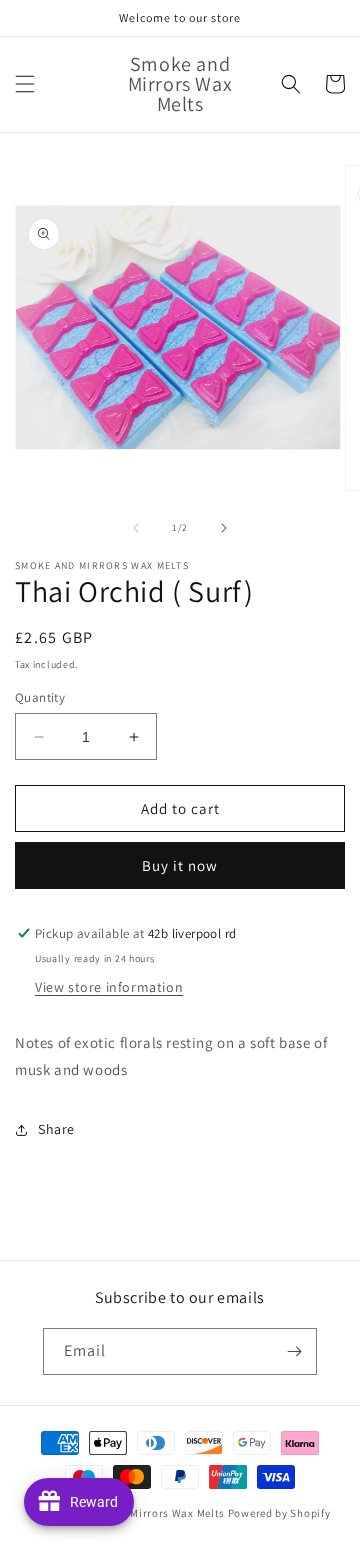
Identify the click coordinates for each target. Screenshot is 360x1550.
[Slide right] (224, 528)
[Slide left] (136, 528)
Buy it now (180, 865)
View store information (109, 987)
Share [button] (56, 1129)
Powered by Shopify (279, 1513)
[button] (25, 84)
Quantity (40, 697)
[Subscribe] (294, 1351)
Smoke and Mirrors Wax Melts (147, 1513)
